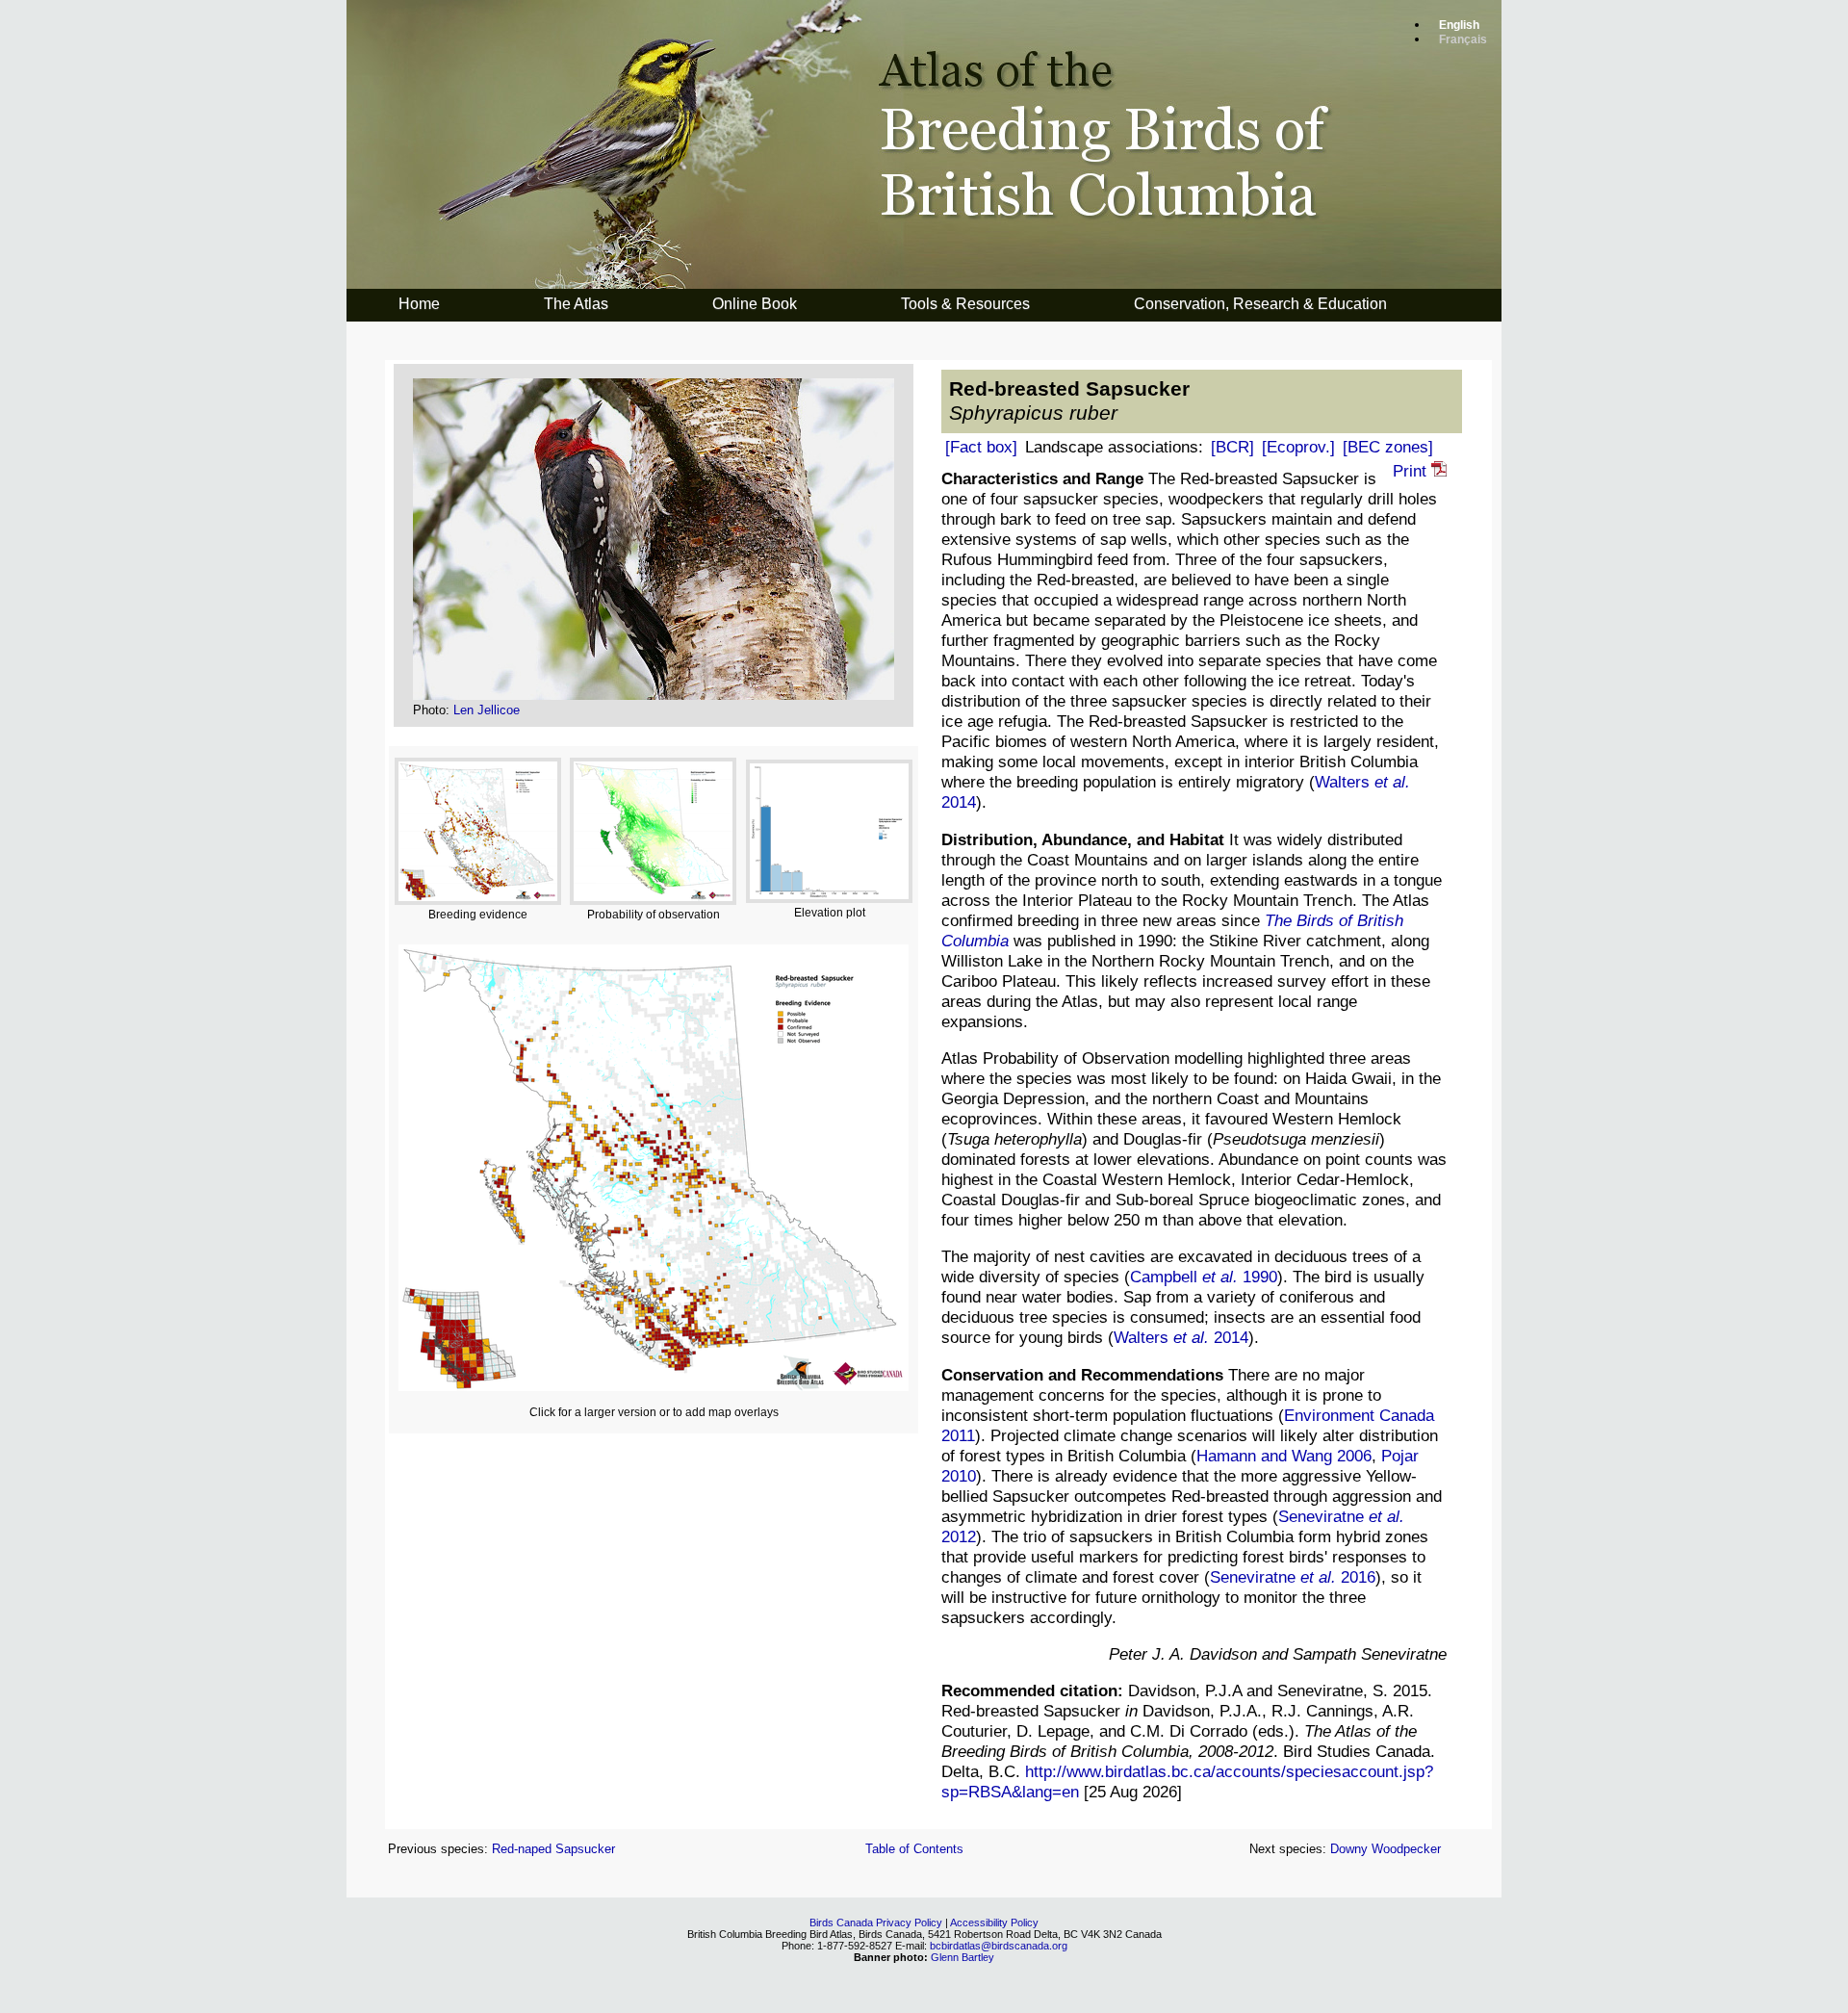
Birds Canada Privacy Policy (876, 1923)
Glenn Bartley (962, 1957)
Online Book (755, 304)
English (1459, 25)
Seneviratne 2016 (1293, 1577)
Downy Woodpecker (1386, 1849)
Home (419, 304)
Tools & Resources (965, 304)
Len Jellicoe (487, 710)
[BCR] (1232, 447)
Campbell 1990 (1204, 1277)
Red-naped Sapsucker (553, 1849)
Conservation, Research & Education (1260, 304)
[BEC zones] (1388, 447)
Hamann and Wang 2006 (1284, 1456)
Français (1463, 39)
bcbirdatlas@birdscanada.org (999, 1946)
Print (1412, 471)
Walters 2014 (1181, 1337)
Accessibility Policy (994, 1923)
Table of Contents (914, 1849)
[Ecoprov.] (1298, 447)
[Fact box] (981, 447)
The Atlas (576, 304)
